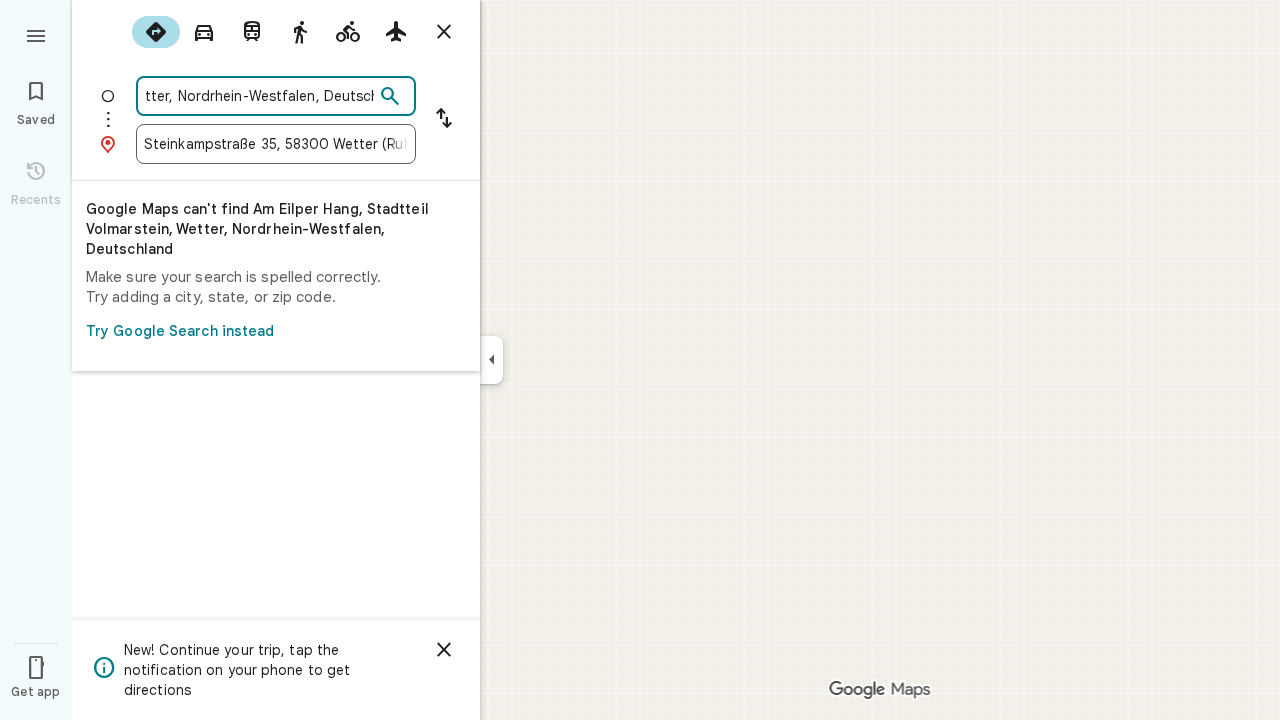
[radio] (156, 32)
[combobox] (259, 96)
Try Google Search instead (180, 331)
